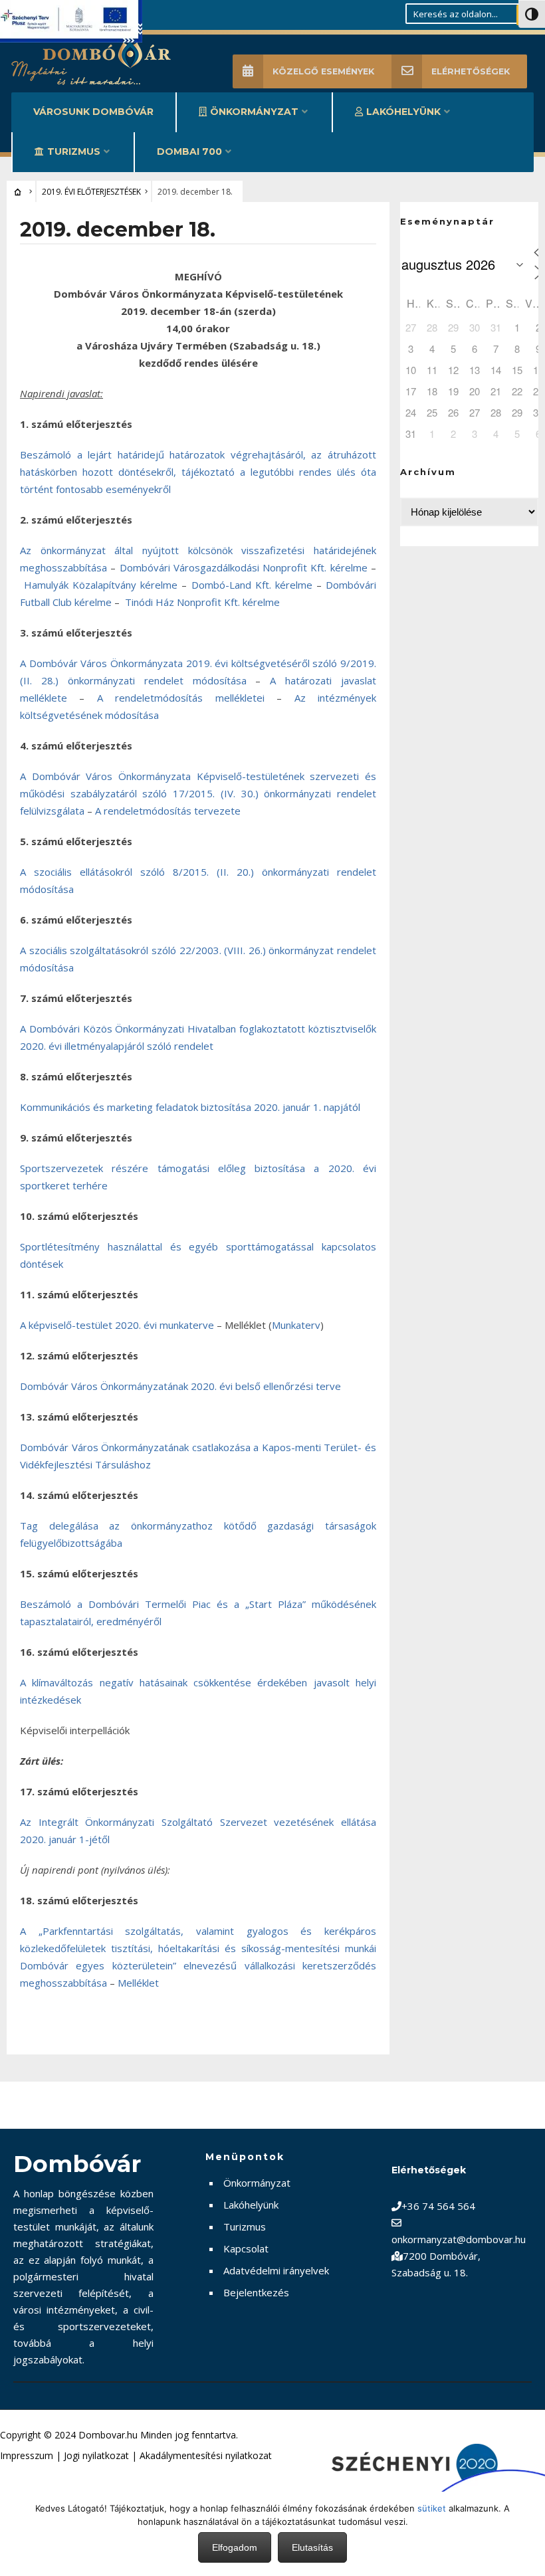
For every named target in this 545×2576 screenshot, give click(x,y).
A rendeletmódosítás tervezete (168, 811)
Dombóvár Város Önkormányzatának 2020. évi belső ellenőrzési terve (180, 1386)
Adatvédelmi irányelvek (276, 2270)
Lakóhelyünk (403, 112)
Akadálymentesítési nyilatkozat (206, 2455)
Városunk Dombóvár (93, 112)
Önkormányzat (254, 112)
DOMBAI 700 (189, 151)
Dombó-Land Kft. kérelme (252, 585)
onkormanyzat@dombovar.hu (459, 2239)
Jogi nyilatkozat (96, 2455)
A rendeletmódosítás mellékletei (181, 698)
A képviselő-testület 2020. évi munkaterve (117, 1325)
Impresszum (27, 2455)
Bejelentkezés (256, 2292)
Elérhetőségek (471, 71)
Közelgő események (323, 71)
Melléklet (138, 1983)
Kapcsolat (246, 2248)
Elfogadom (235, 2547)
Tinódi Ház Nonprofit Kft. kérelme (202, 602)
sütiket (432, 2508)
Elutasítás (312, 2547)
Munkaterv (296, 1325)
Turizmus (74, 151)
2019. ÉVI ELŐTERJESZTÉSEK (91, 192)
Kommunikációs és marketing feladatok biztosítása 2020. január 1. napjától (190, 1107)
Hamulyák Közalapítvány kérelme (101, 585)
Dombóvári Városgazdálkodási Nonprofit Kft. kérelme (244, 567)
